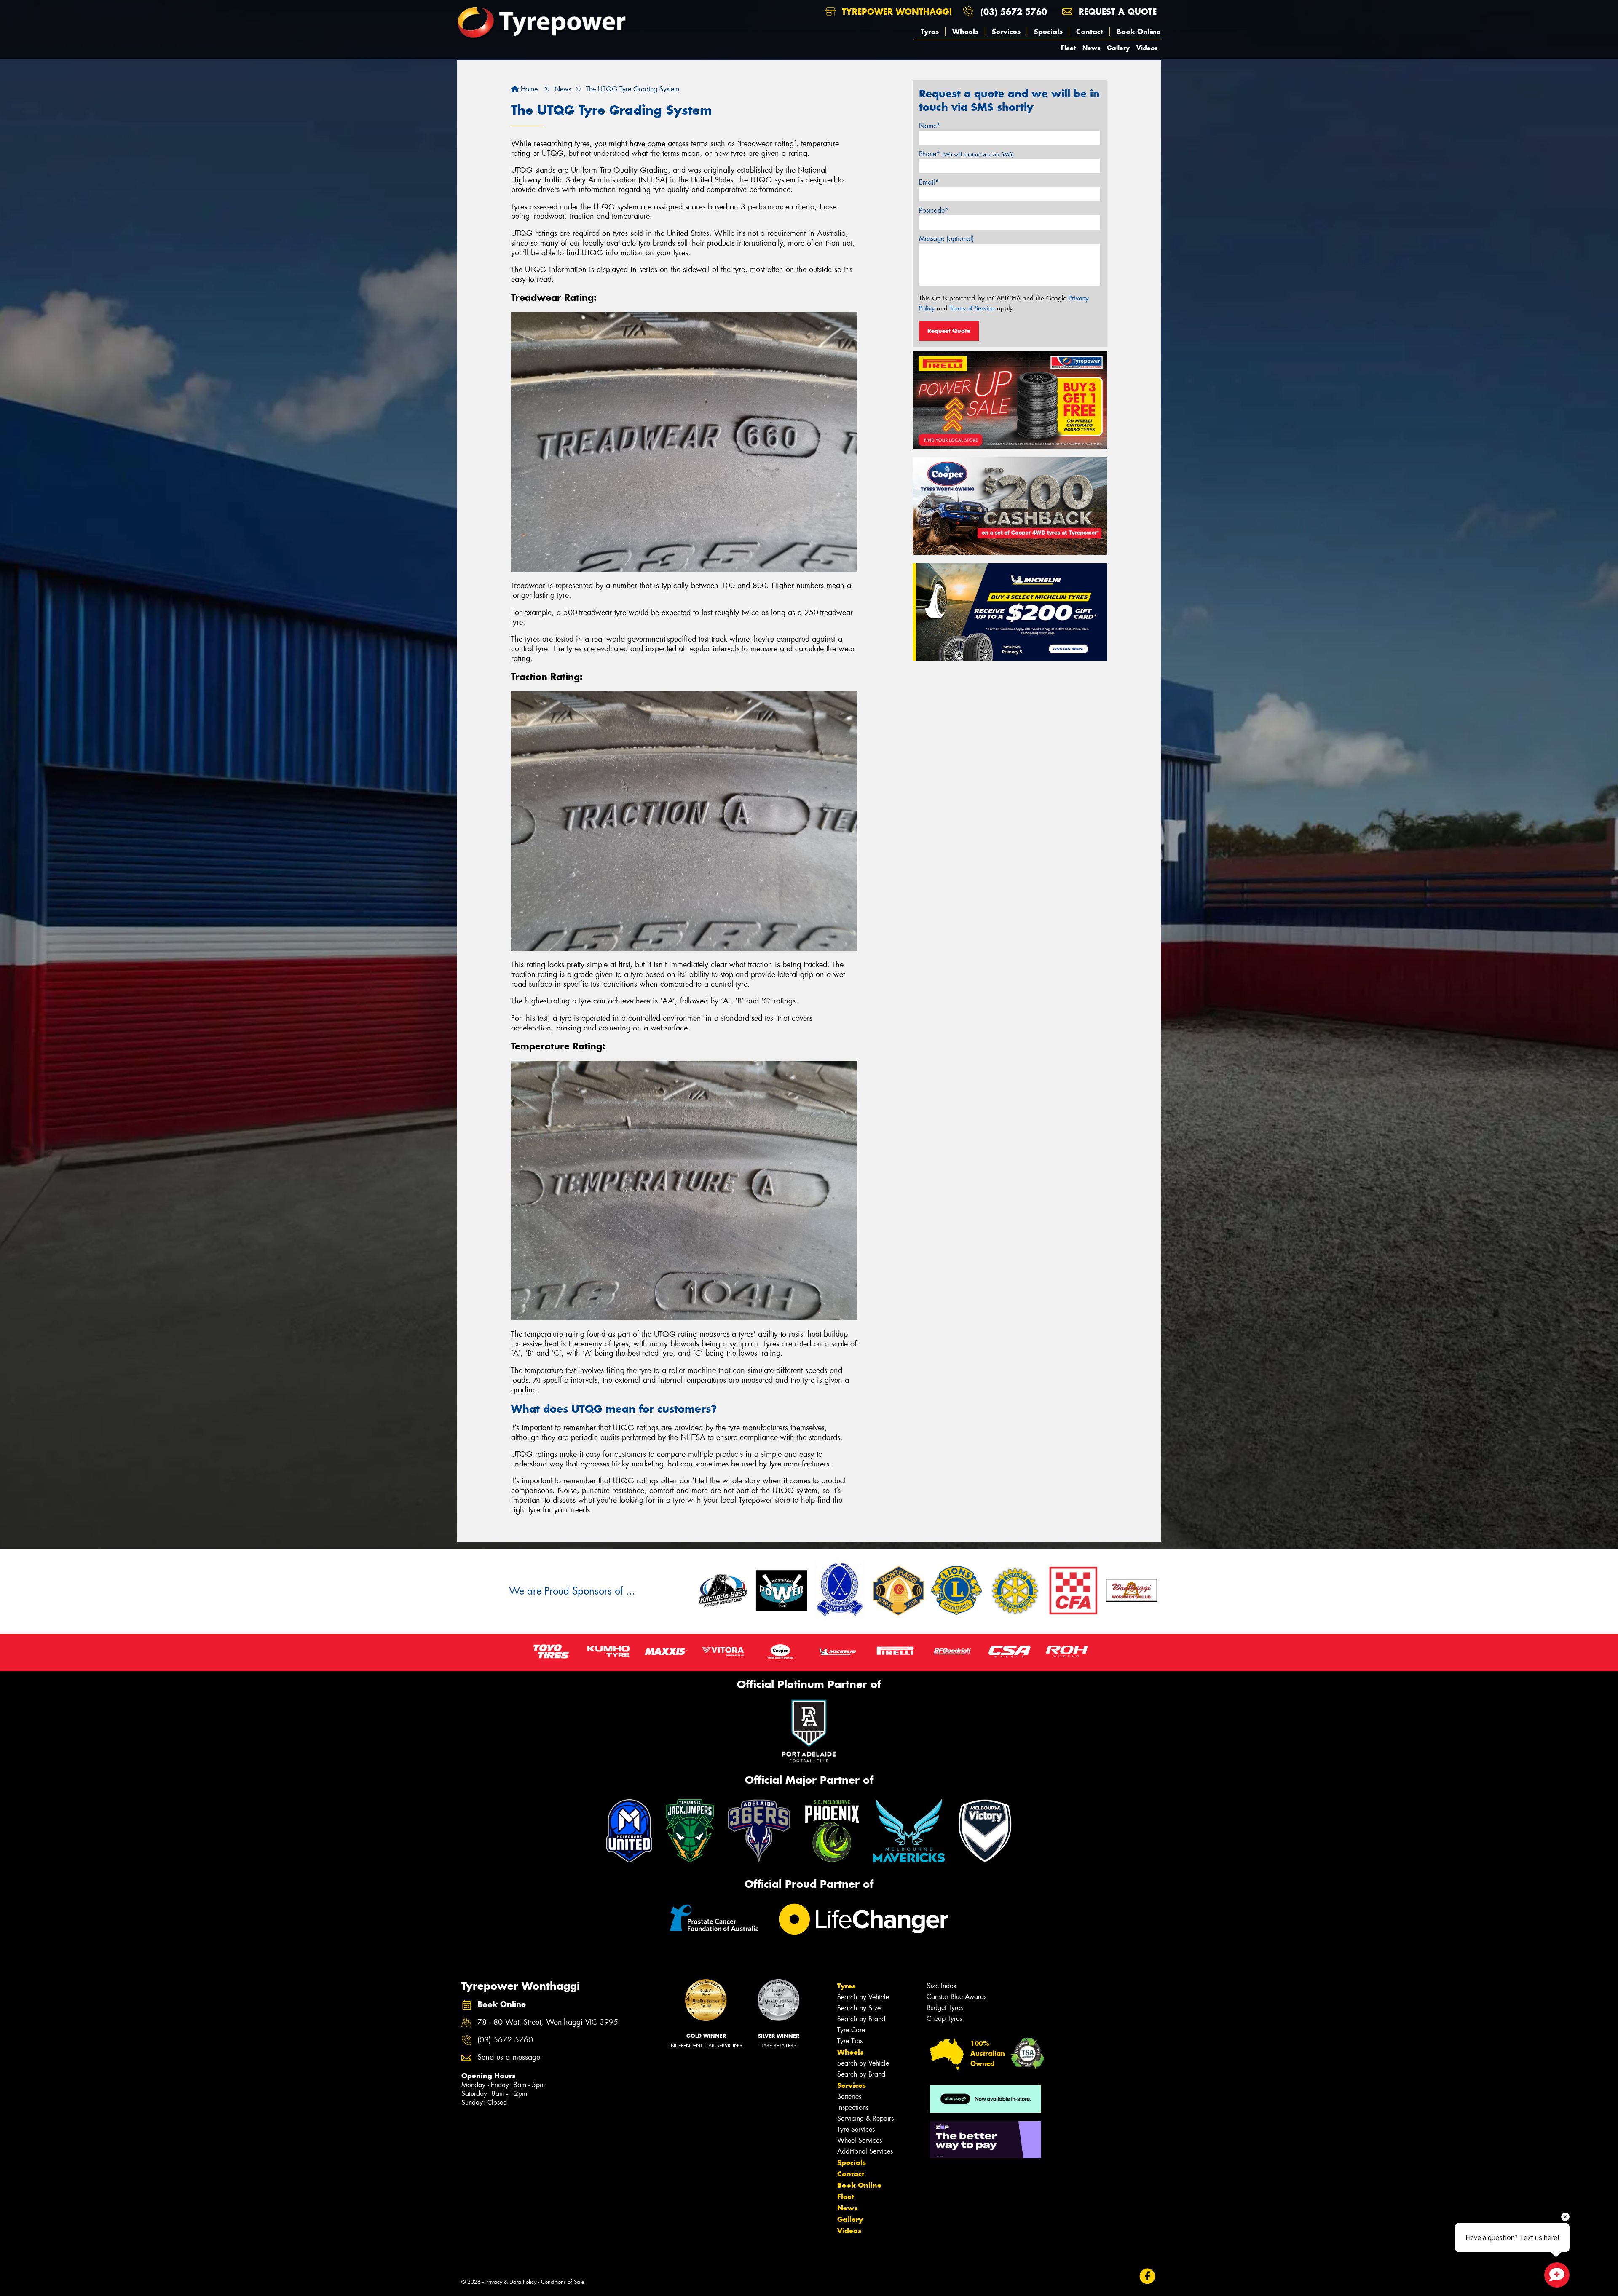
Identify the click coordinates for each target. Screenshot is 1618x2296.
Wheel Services (860, 2140)
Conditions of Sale (563, 2282)
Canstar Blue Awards (956, 1997)
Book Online (1139, 32)
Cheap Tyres (944, 2019)
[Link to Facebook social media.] (1148, 2276)
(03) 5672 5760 (1014, 12)
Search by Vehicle (863, 1997)
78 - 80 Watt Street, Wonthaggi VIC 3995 (548, 2022)
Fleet (1068, 48)
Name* (930, 126)
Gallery (1118, 48)
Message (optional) (947, 239)
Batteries (849, 2097)
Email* (929, 182)
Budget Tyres (945, 2008)
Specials (1048, 32)
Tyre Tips (850, 2041)
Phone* (966, 154)
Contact (1090, 32)
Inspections (853, 2107)
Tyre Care (851, 2030)
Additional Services (865, 2151)
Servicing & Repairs (865, 2118)
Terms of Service (972, 308)
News (1091, 48)
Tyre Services (856, 2129)
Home (528, 89)
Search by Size (859, 2008)
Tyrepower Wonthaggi (895, 12)
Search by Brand (861, 2019)
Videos (1147, 48)
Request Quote (949, 331)
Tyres (930, 32)
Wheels (965, 32)
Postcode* (934, 210)
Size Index (942, 1986)
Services (1006, 32)
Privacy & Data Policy (511, 2282)
